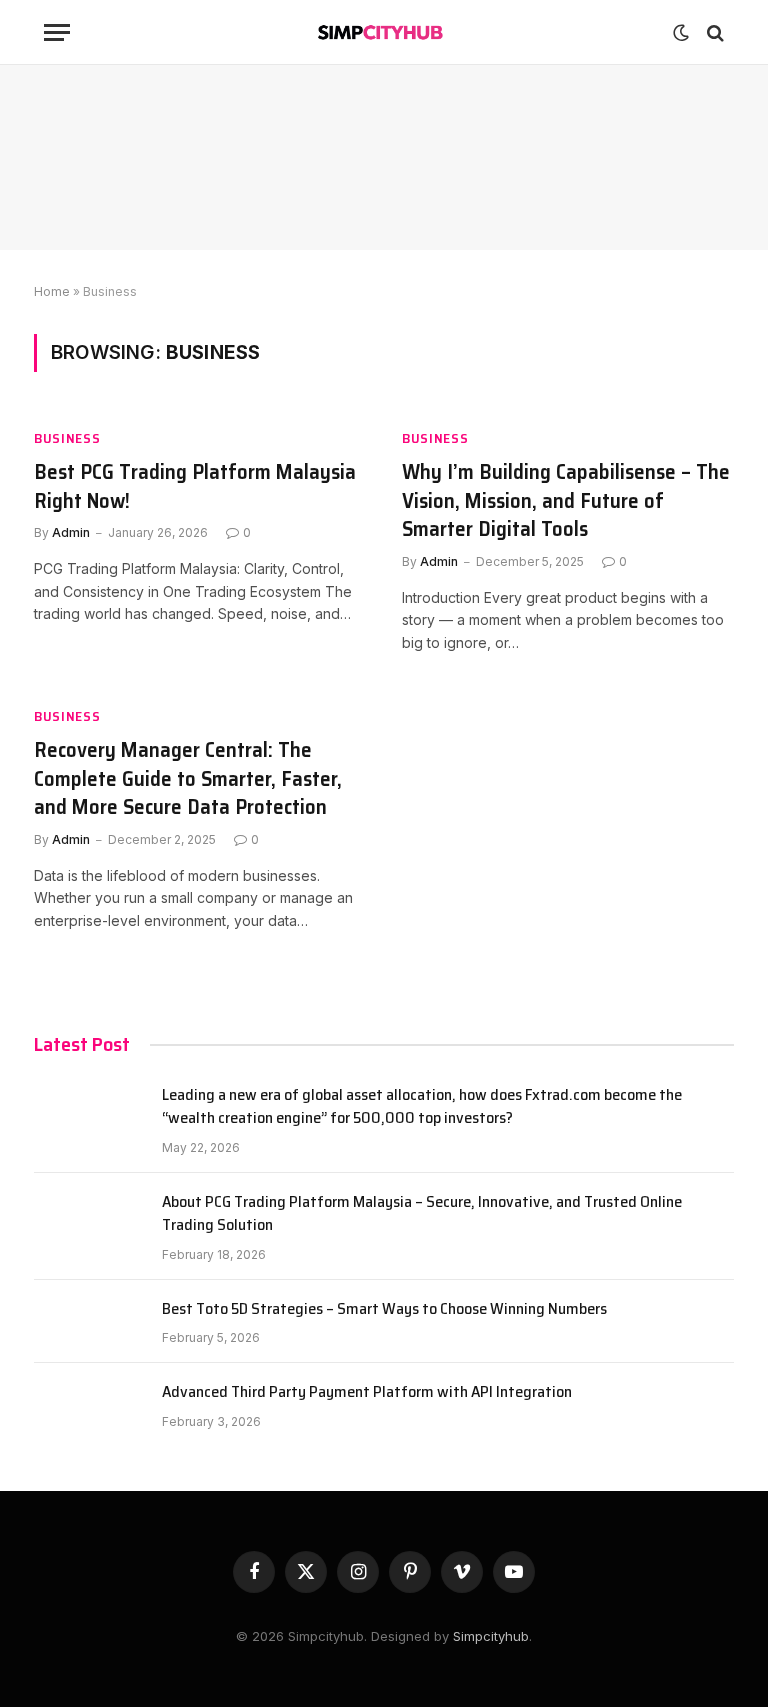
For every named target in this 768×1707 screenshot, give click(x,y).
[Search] (713, 32)
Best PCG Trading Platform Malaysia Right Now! (195, 486)
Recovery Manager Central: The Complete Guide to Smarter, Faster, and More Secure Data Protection (188, 779)
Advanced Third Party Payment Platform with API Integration (367, 1392)
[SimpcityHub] (384, 32)
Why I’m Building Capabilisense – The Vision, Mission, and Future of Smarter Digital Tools (566, 501)
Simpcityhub (491, 1636)
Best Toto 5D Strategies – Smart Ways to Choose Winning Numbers (384, 1309)
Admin (71, 532)
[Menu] (57, 32)
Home (52, 291)
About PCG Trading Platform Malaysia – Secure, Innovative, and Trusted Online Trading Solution (422, 1214)
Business (67, 438)
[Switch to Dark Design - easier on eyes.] (681, 33)
